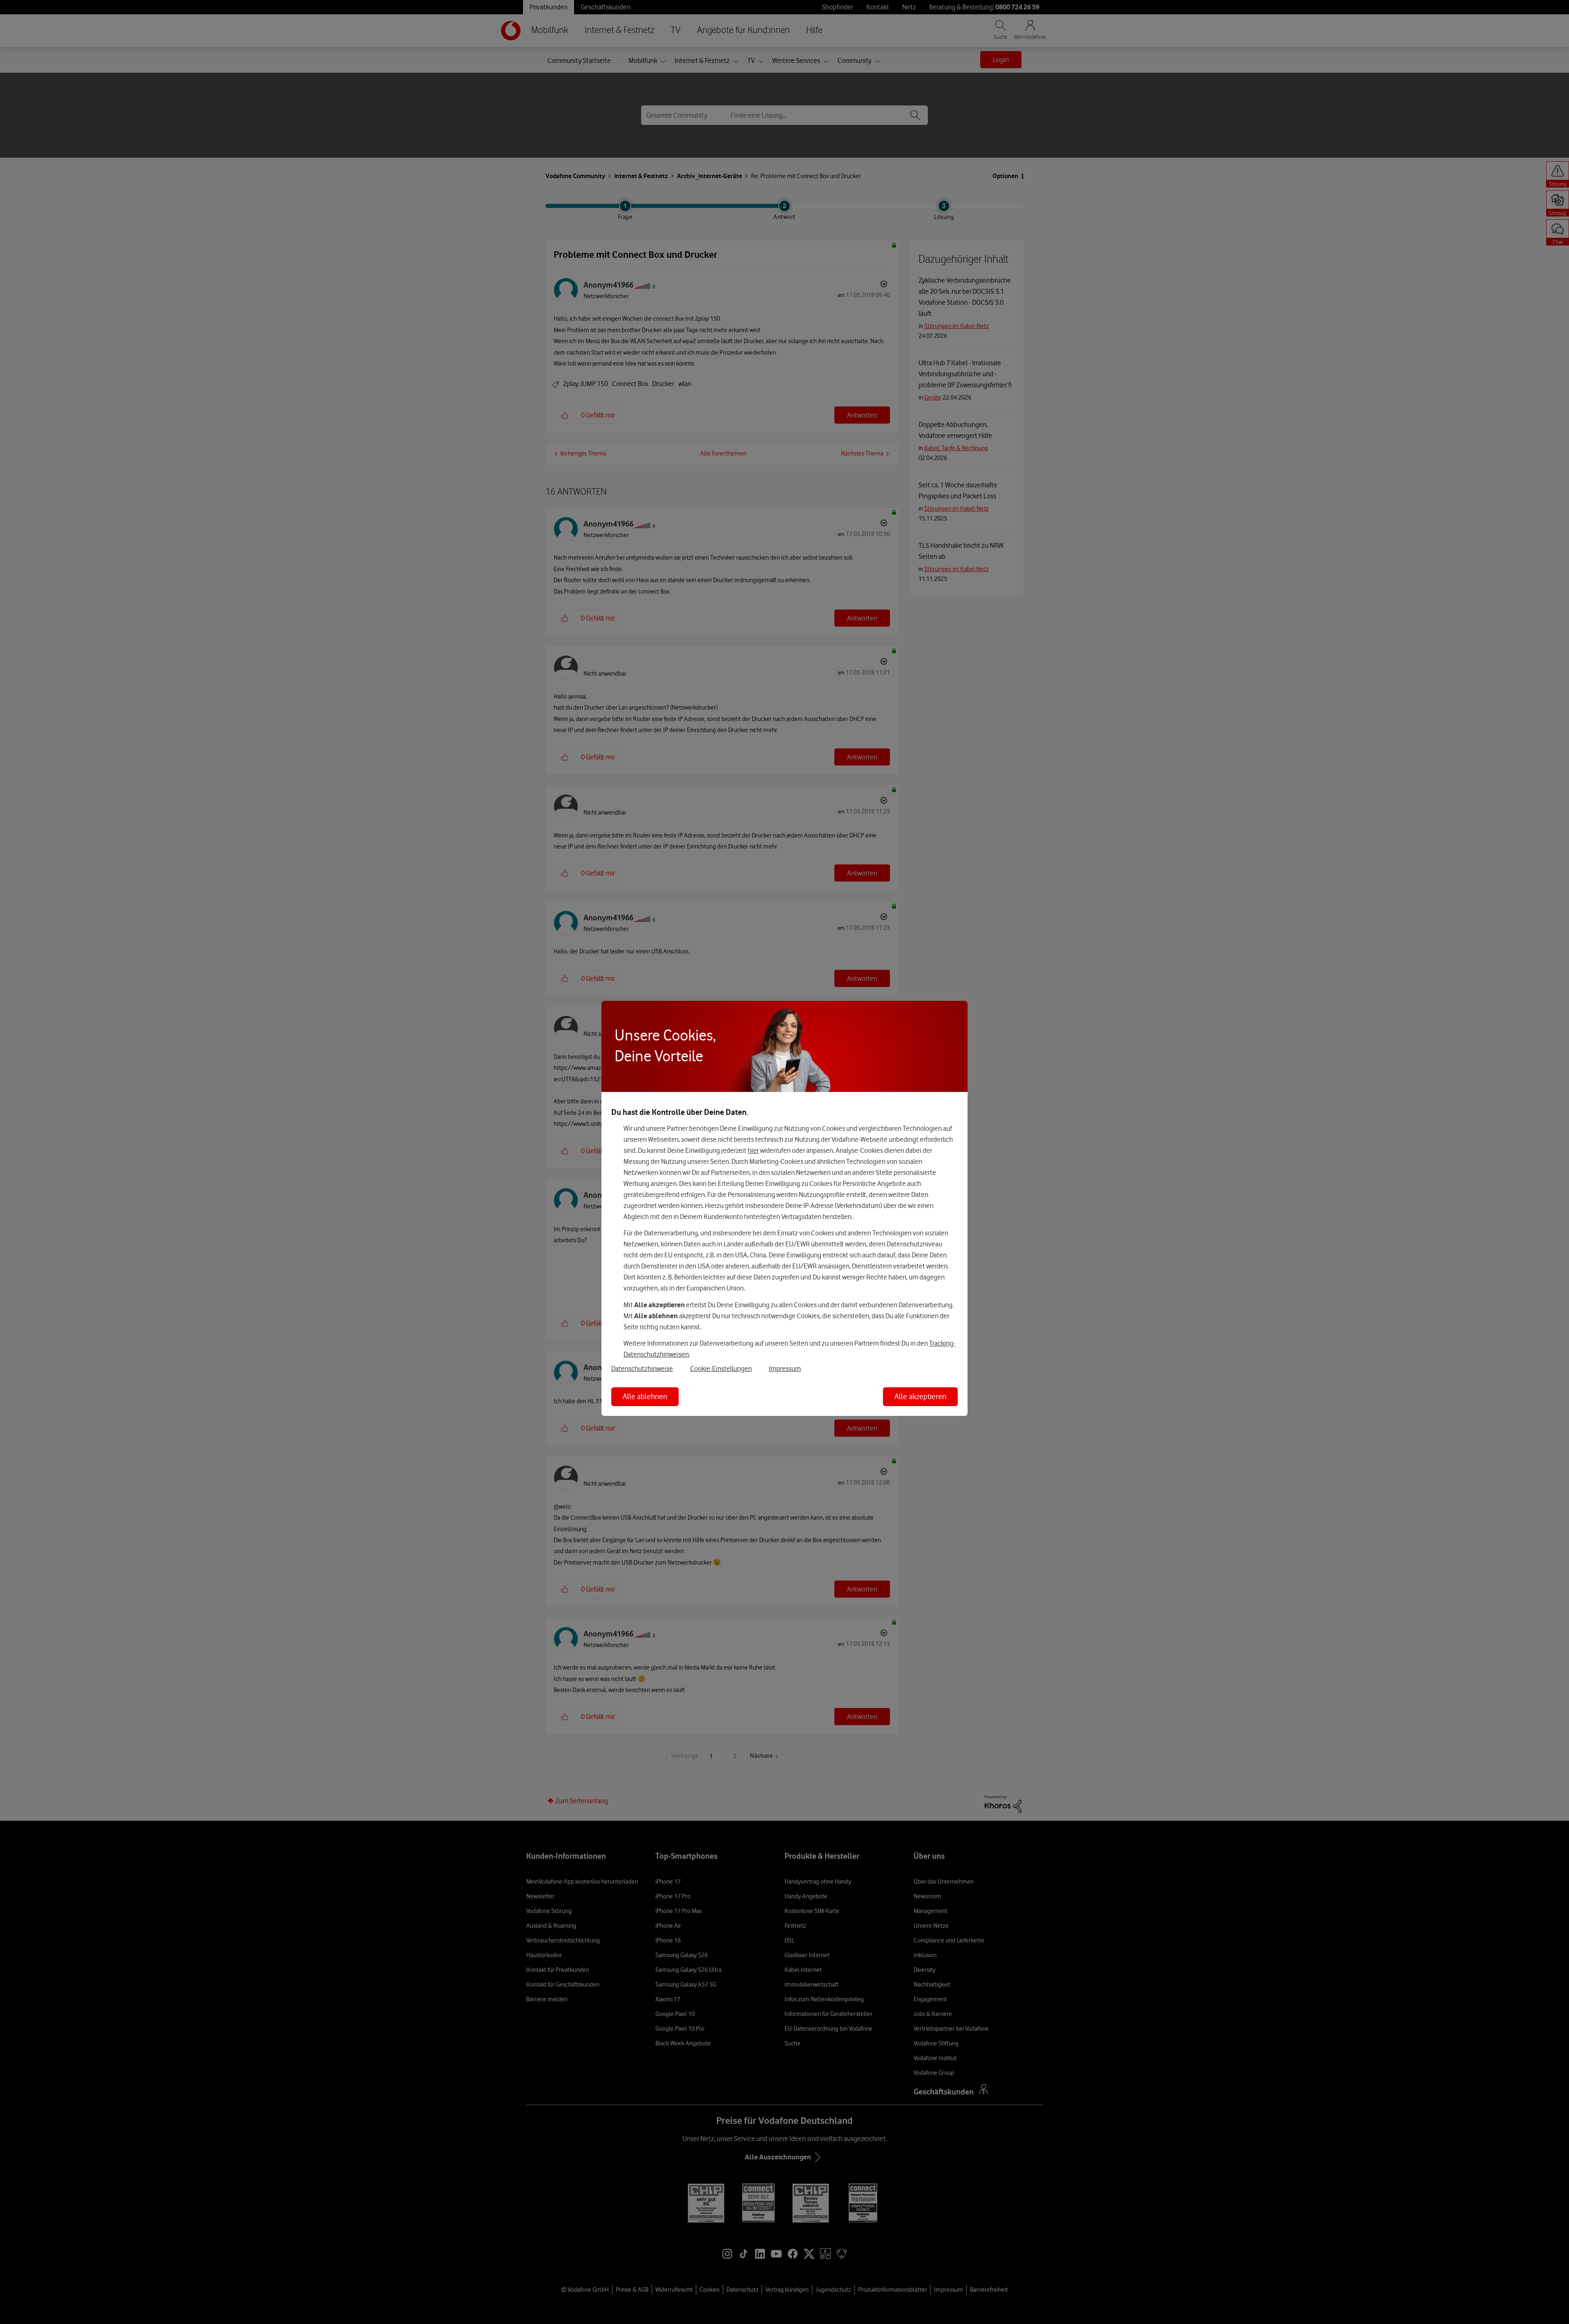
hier (753, 1150)
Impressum (785, 1369)
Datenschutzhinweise (642, 1369)
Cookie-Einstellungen (721, 1369)
